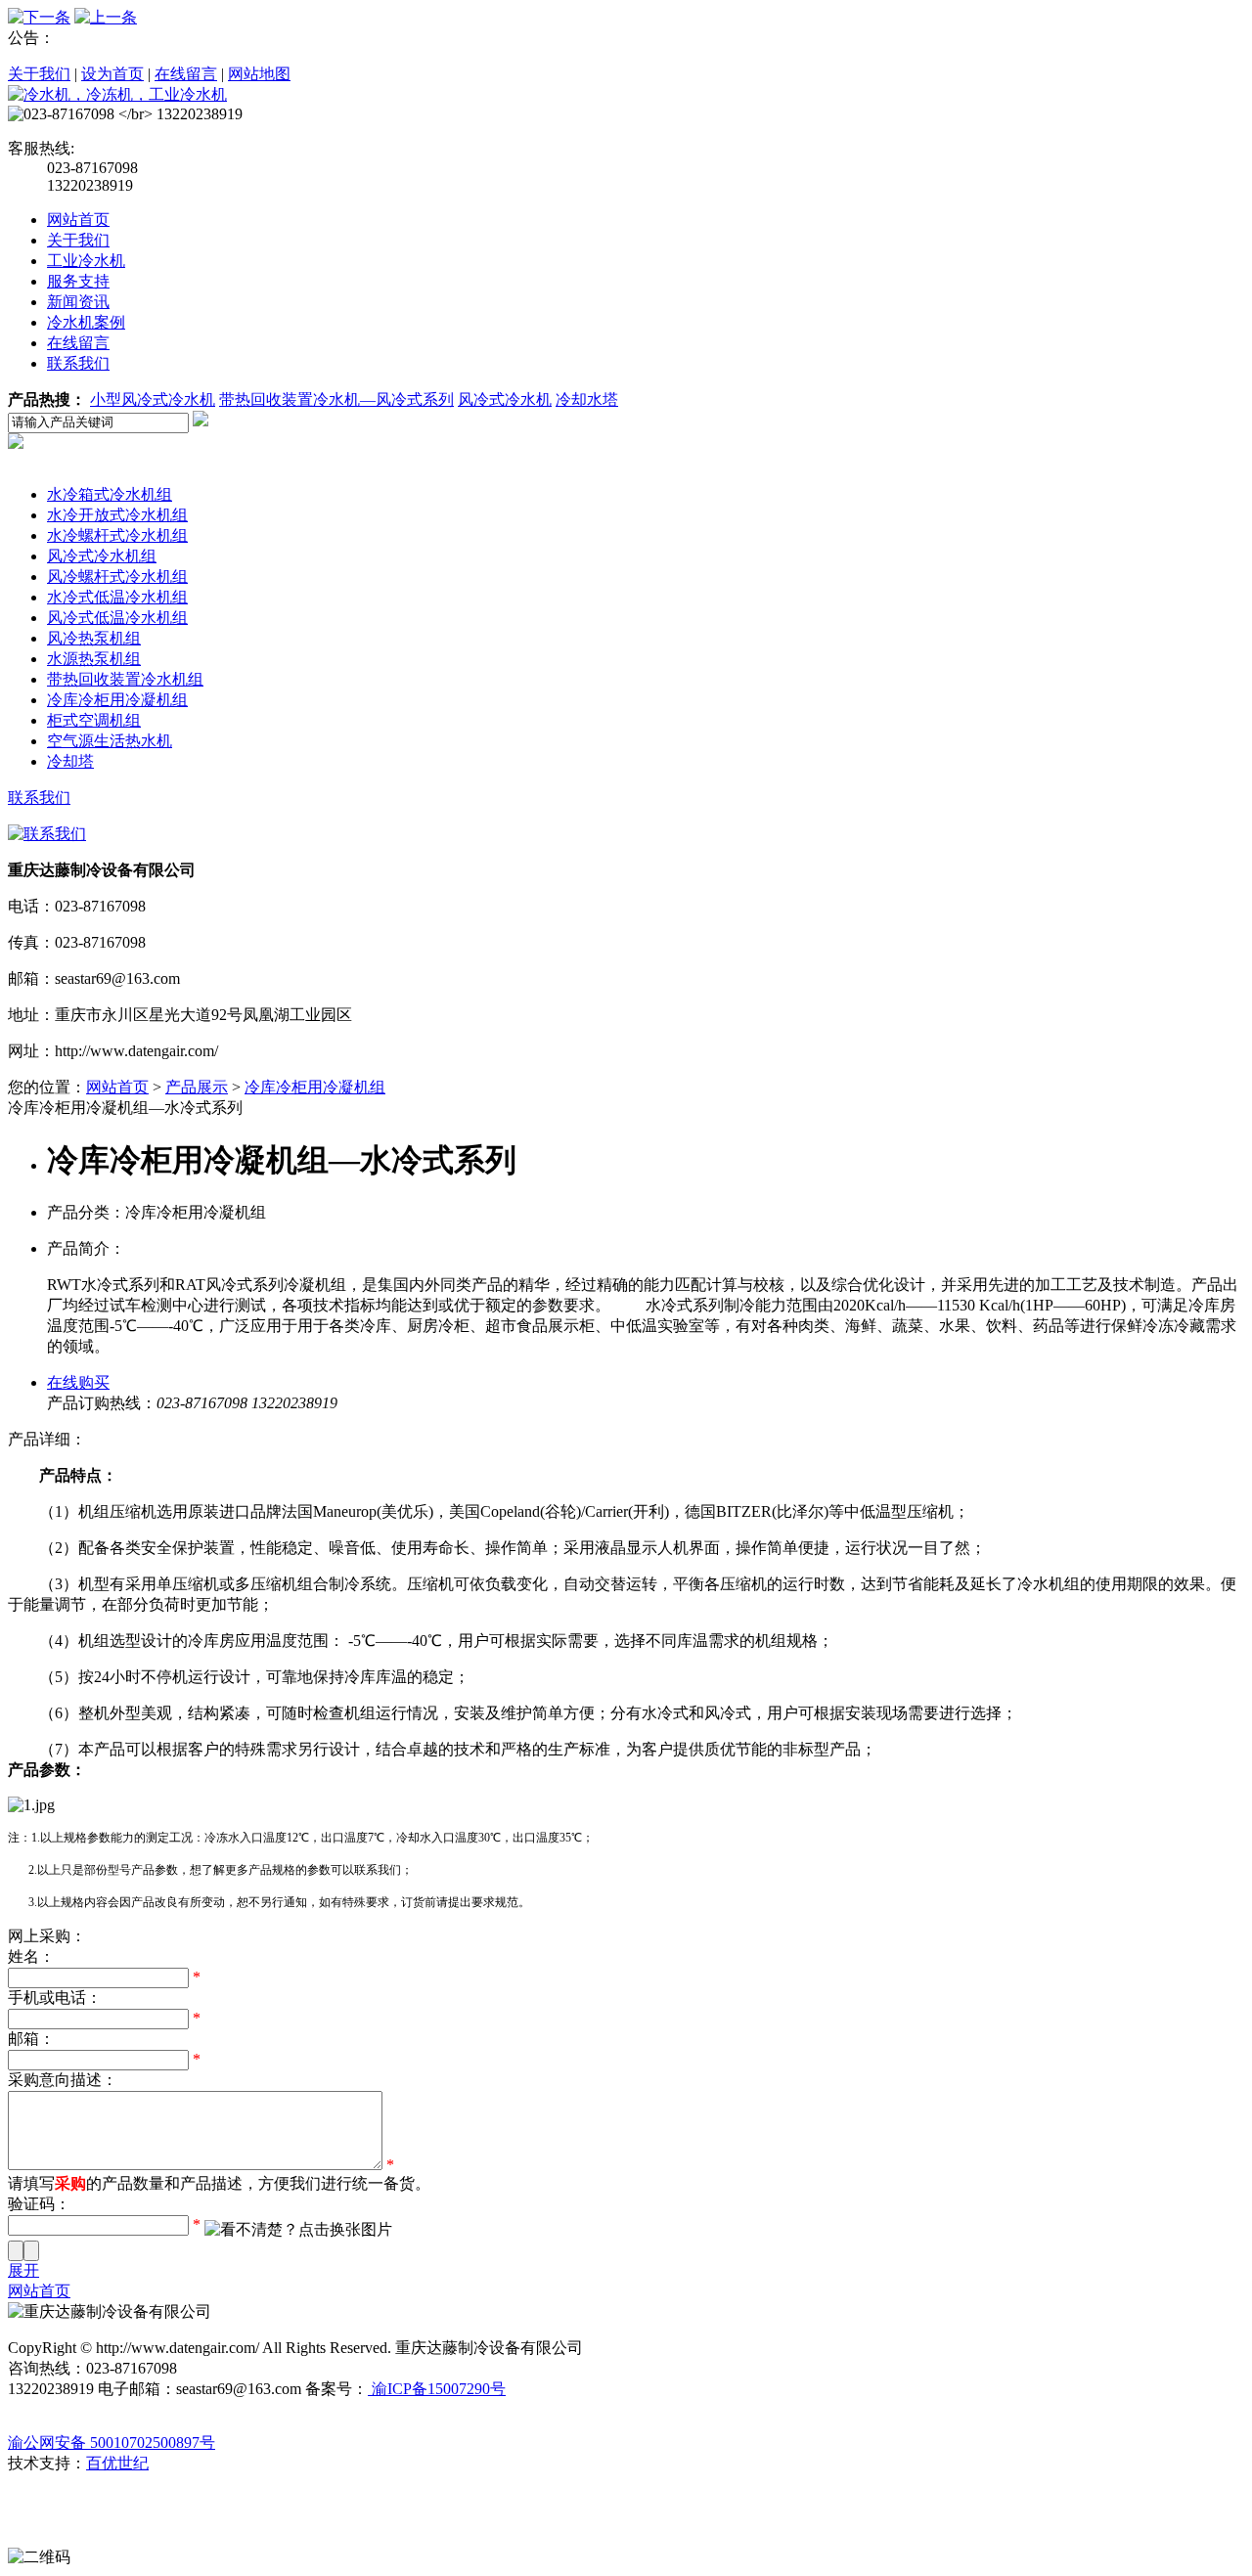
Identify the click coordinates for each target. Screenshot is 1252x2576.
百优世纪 (117, 2463)
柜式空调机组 (94, 720)
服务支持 (78, 281)
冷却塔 (70, 761)
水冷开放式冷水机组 (117, 515)
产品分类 (78, 474)
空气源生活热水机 (110, 741)
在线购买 (78, 1382)
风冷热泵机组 (94, 638)
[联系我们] (47, 834)
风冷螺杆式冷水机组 (117, 577)
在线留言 (186, 74)
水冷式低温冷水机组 (117, 597)
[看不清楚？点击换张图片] (298, 2230)
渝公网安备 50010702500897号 (112, 2443)
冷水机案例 (86, 322)
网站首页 (78, 220)
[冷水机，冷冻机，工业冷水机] (117, 94)
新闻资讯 (78, 302)
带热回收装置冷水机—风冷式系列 (336, 400)
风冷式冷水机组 (102, 556)
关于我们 (39, 74)
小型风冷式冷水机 (153, 400)
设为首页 (112, 74)
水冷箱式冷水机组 (110, 494)
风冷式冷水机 (505, 400)
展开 (23, 2270)
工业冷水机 (86, 261)
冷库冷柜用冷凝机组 (117, 700)
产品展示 (197, 1087)
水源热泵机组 (94, 659)
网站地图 (259, 74)
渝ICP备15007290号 (437, 2389)
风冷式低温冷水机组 (117, 618)
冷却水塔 (587, 400)
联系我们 (78, 363)
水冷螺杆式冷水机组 (117, 535)
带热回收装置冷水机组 (125, 679)
